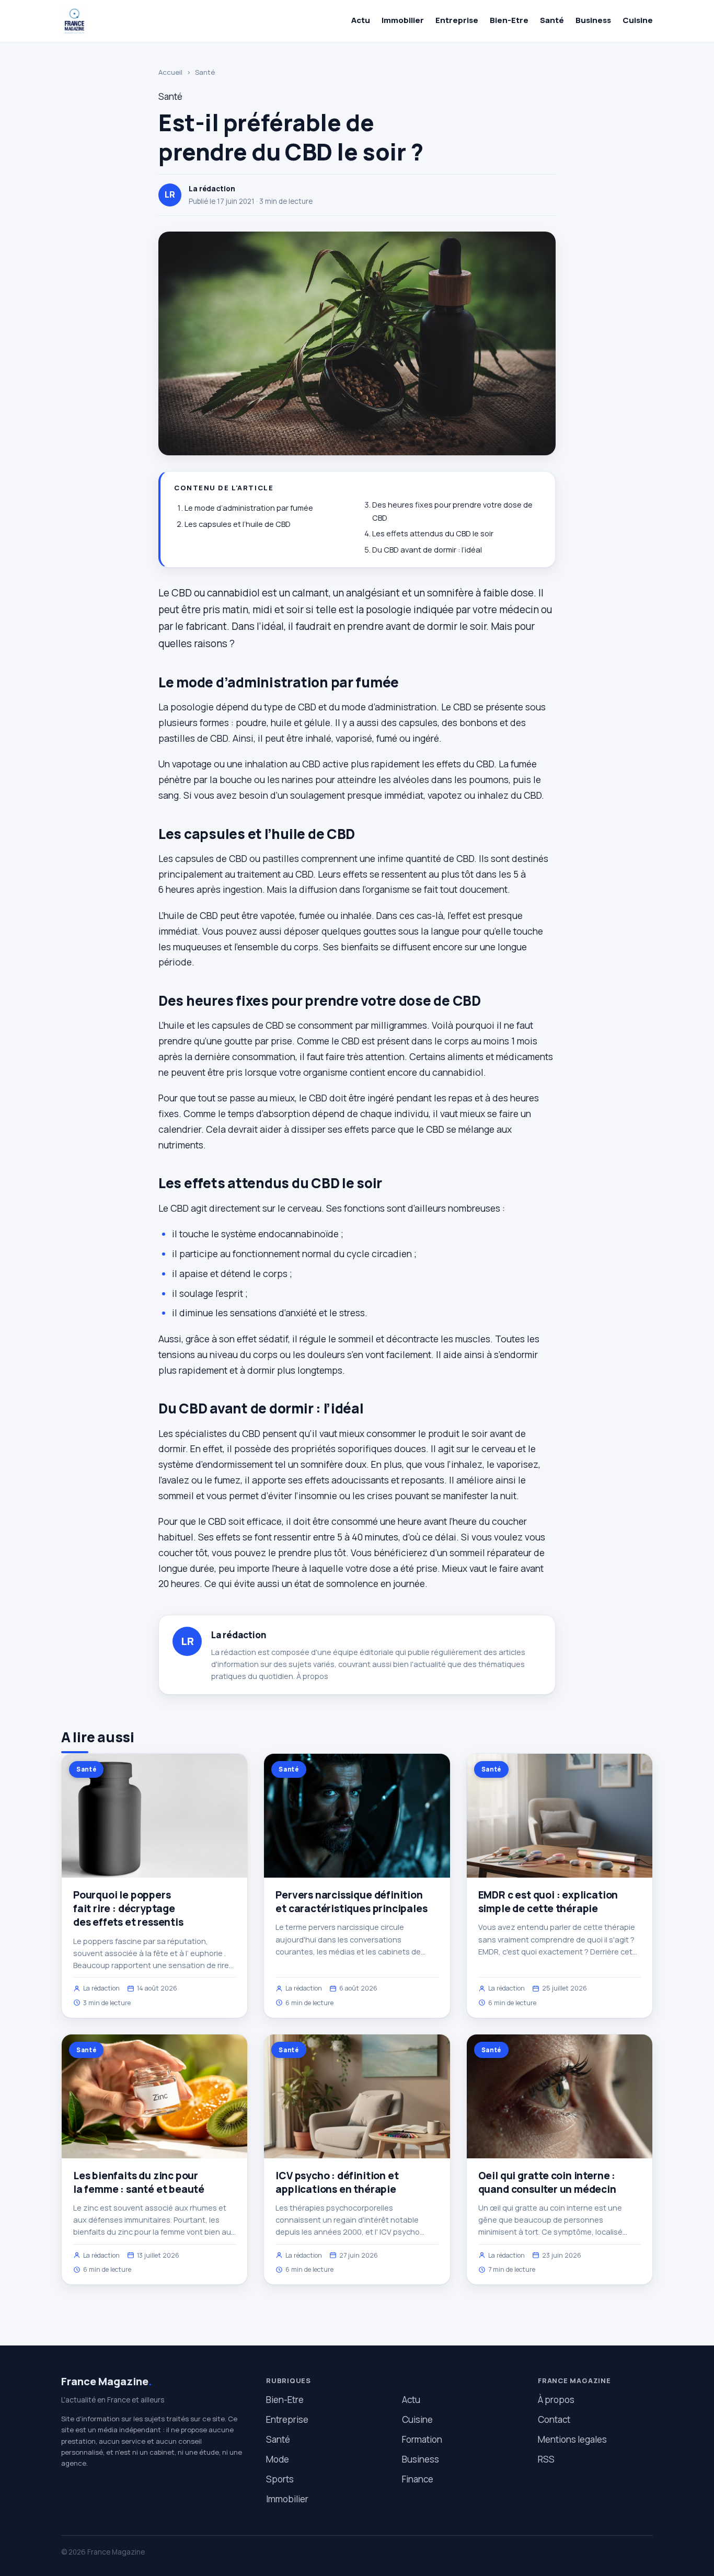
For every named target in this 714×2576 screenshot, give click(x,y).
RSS (546, 2459)
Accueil (170, 72)
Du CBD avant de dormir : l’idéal (427, 550)
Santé (552, 20)
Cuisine (638, 20)
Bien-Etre (509, 20)
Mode (278, 2459)
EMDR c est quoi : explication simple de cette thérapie (548, 1902)
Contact (554, 2419)
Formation (422, 2439)
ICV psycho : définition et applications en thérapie (337, 2182)
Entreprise (457, 20)
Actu (361, 20)
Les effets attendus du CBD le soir (433, 533)
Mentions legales (572, 2439)
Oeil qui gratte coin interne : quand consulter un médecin (547, 2182)
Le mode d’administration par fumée (249, 508)
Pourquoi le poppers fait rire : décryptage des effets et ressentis (128, 1908)
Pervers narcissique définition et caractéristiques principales (351, 1902)
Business (593, 20)
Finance (418, 2479)
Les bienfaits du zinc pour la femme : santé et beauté (139, 2182)
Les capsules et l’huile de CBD (238, 524)
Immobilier (403, 20)
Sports (280, 2479)
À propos (312, 1676)
